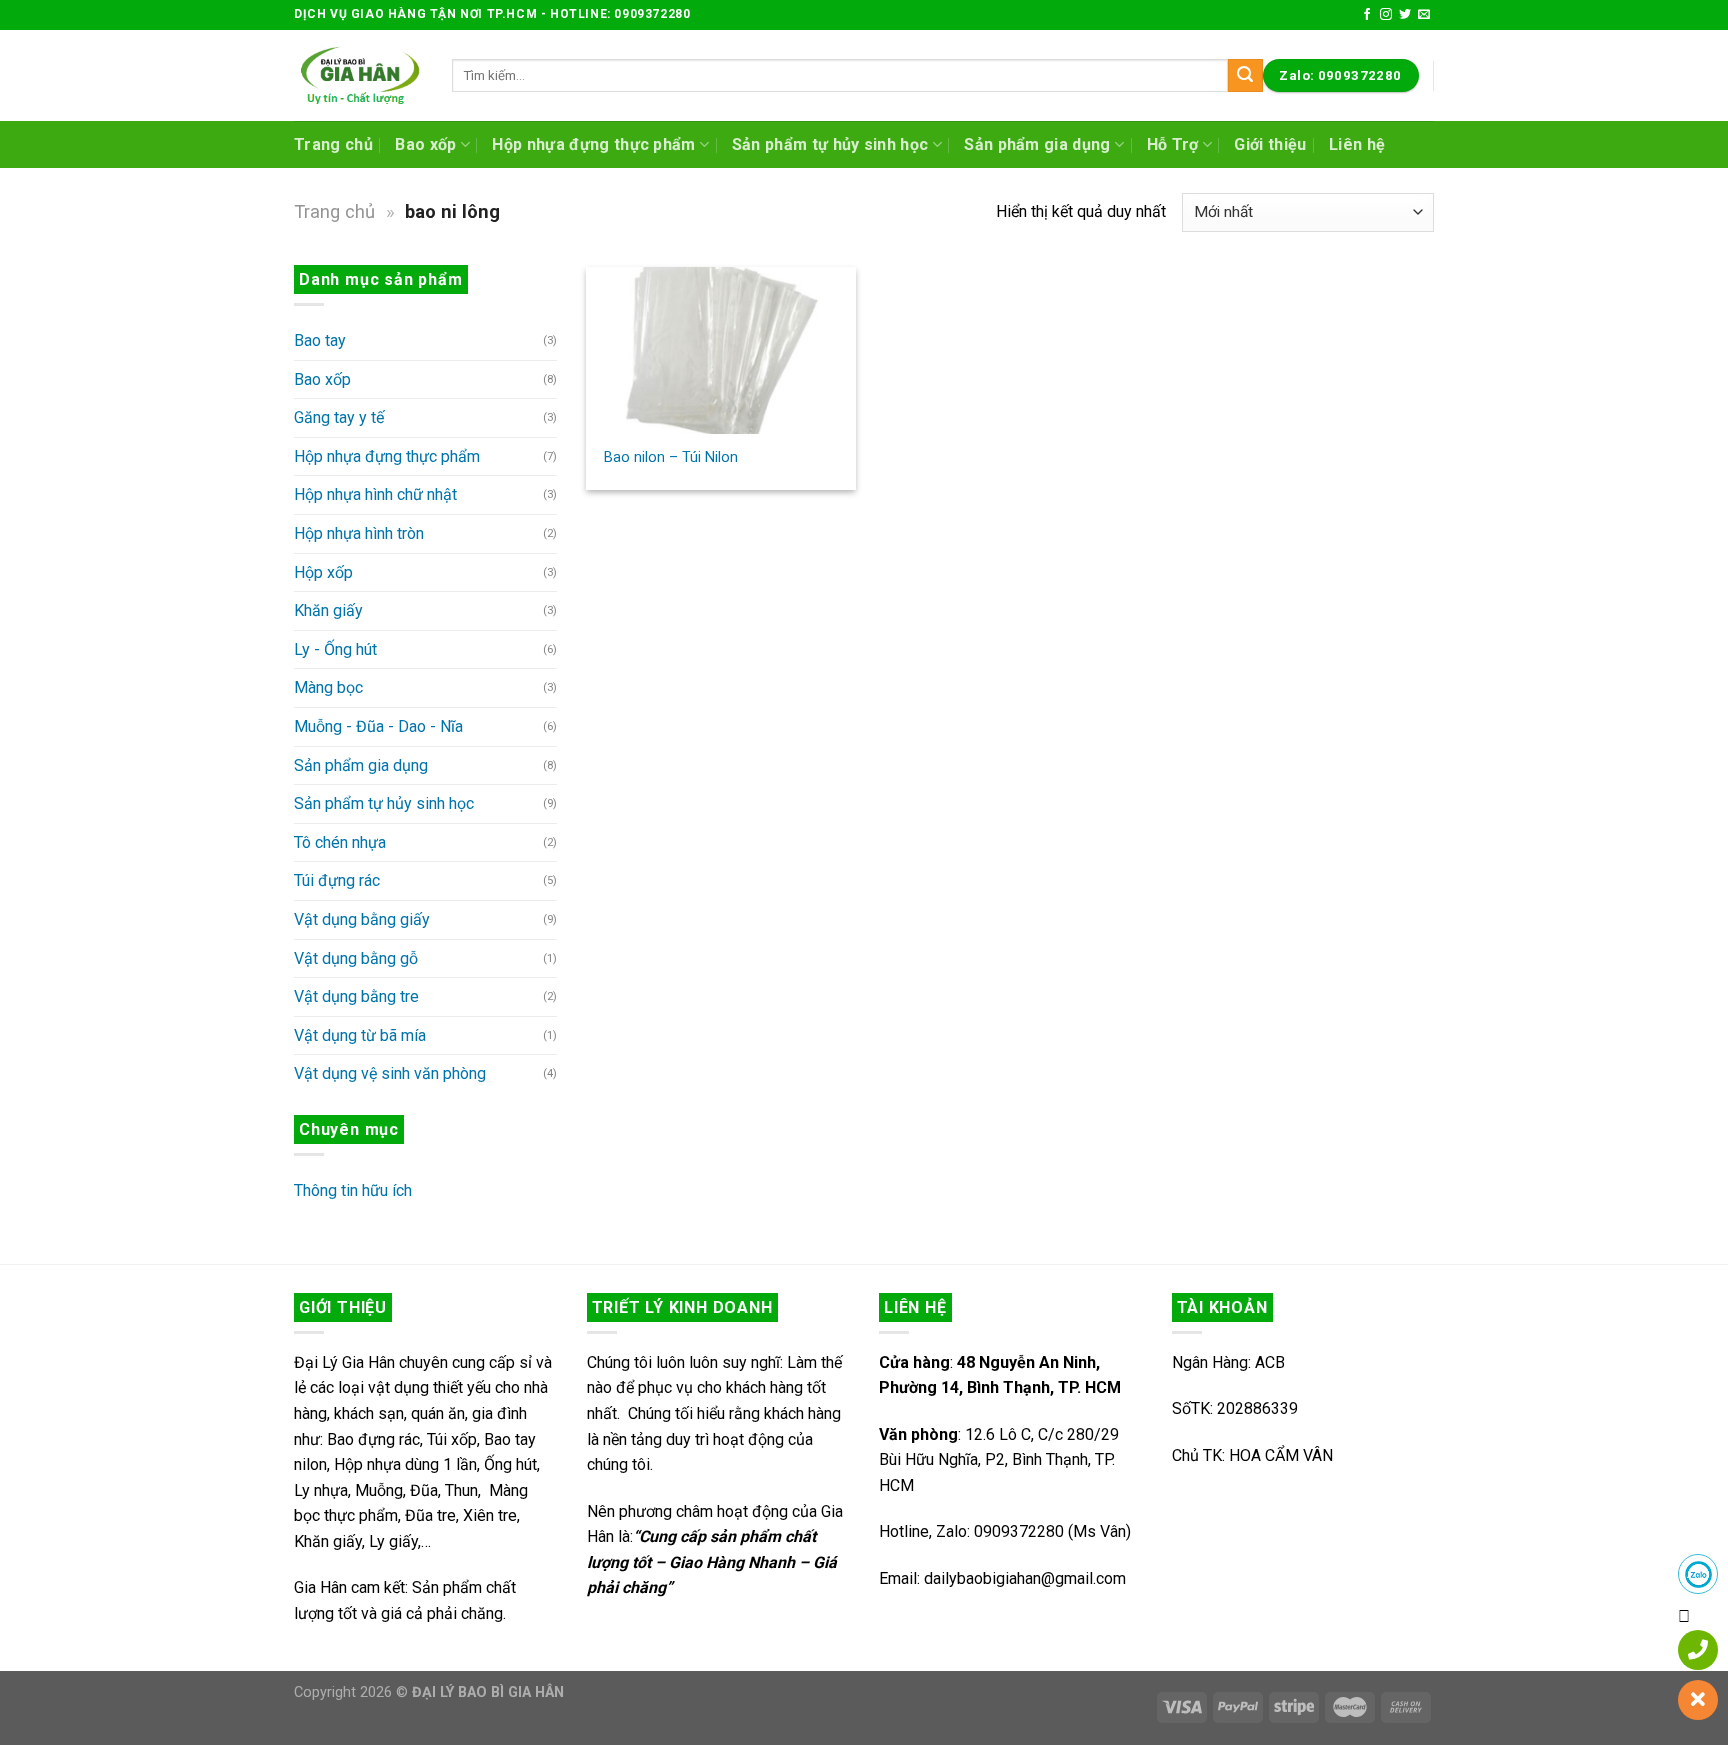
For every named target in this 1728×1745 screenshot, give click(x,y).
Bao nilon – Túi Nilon (671, 457)
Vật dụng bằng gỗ (356, 958)
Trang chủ (333, 144)
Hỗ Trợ (1173, 144)
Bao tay (320, 340)
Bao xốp (425, 144)
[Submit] (1245, 76)
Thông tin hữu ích (353, 1190)
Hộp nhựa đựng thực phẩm (593, 144)
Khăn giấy (328, 610)
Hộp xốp (323, 572)
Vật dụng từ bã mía (360, 1035)
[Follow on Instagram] (1386, 15)
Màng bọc (328, 687)
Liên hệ (1357, 144)
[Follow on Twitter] (1405, 15)
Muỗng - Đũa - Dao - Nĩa (378, 726)
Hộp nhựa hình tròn (359, 533)
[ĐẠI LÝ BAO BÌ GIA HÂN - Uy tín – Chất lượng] (358, 75)
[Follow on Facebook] (1367, 15)
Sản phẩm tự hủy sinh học (830, 144)
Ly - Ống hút (335, 649)
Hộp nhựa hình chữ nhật (375, 494)
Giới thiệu (1270, 144)
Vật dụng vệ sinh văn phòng (390, 1073)
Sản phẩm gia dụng (1037, 144)
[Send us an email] (1424, 15)
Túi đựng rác (337, 880)
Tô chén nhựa (340, 842)
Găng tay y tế (339, 417)
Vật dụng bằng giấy (362, 919)
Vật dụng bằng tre (356, 996)
